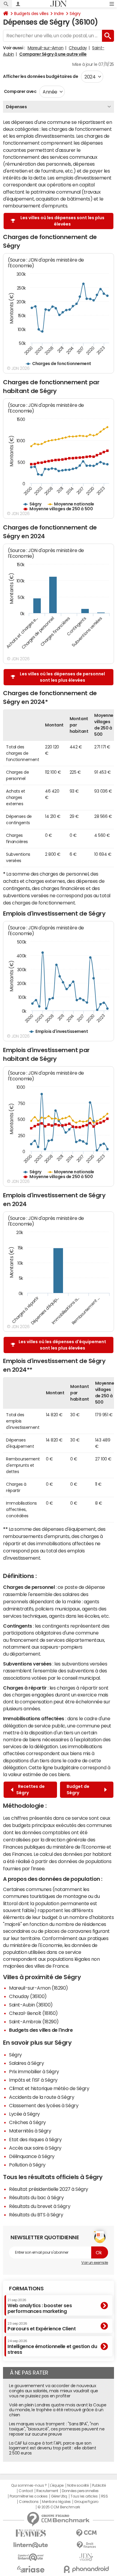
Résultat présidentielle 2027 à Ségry (49, 2189)
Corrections (29, 2502)
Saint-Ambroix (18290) (34, 2022)
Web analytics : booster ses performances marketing (40, 2306)
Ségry (75, 14)
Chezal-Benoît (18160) (33, 2013)
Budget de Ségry (78, 1790)
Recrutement (47, 2491)
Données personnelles (80, 2491)
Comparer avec (20, 91)
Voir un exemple (95, 2263)
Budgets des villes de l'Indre (41, 2030)
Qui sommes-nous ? (29, 2485)
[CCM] (86, 2533)
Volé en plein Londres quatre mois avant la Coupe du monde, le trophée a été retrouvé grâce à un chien (58, 2410)
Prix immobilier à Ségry (34, 2071)
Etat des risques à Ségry (35, 2139)
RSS (105, 2496)
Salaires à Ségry (26, 2063)
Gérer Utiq (59, 2496)
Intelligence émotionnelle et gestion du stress (52, 2347)
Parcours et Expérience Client (42, 2326)
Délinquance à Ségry (32, 2156)
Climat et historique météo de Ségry (49, 2088)
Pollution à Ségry (27, 2165)
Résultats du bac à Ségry (36, 2197)
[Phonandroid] (86, 2569)
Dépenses (16, 107)
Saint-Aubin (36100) (31, 2005)
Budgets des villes (31, 14)
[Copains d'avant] (31, 2557)
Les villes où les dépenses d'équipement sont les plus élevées (62, 1345)
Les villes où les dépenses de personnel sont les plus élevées (62, 677)
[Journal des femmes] (31, 2533)
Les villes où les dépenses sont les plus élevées (62, 221)
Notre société (78, 2485)
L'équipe (57, 2485)
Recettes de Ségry (30, 1790)
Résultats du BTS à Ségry (36, 2215)
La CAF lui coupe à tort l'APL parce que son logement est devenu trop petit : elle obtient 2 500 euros (52, 2448)
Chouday (78, 48)
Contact (26, 2491)
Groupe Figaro (86, 2502)
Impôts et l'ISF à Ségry (33, 2080)
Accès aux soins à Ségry (35, 2148)
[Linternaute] (31, 2545)
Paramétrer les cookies (28, 2496)
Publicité (99, 2485)
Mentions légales (56, 2502)
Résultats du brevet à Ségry (40, 2206)
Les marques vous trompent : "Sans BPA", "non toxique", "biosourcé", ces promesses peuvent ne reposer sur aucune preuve (57, 2429)
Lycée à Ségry (24, 2114)
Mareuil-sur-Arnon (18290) (39, 1988)
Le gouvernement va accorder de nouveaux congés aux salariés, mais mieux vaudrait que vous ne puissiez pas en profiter (54, 2391)
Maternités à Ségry (30, 2131)
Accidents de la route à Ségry (42, 2097)
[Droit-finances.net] (86, 2545)
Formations (26, 2289)
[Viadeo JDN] (86, 2557)
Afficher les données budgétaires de (40, 76)
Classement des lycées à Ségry (44, 2105)
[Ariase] (31, 2569)
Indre (59, 14)
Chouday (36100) (28, 1996)
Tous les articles (84, 2496)
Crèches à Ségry (27, 2122)
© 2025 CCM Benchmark (59, 2507)
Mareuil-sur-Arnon (46, 48)
